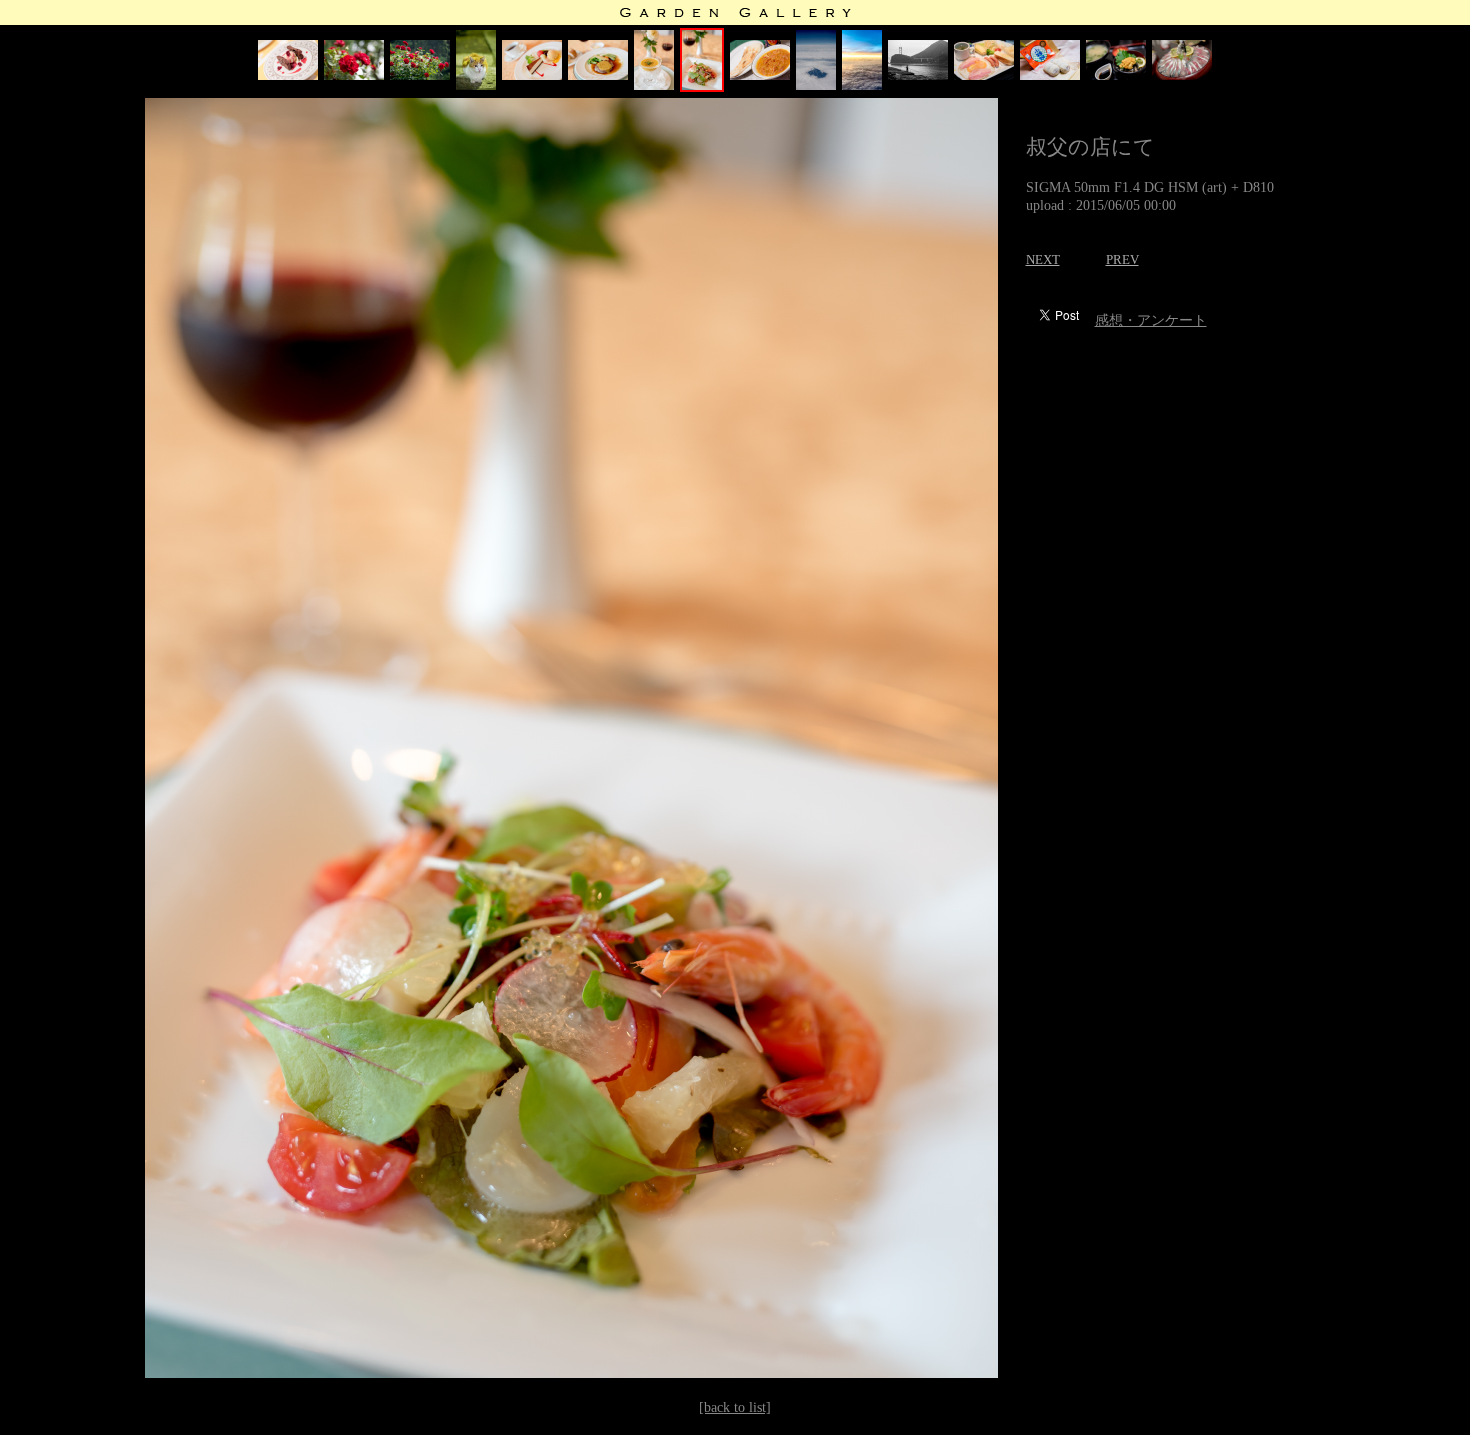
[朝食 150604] (984, 75)
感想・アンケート (1151, 320)
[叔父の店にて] (532, 75)
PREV (1122, 259)
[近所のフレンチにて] (288, 75)
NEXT (1043, 259)
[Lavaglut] (354, 75)
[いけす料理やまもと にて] (1116, 75)
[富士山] (816, 85)
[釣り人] (918, 75)
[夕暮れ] (862, 85)
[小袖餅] (1050, 75)
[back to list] (735, 1407)
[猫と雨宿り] (476, 85)
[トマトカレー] (760, 75)
